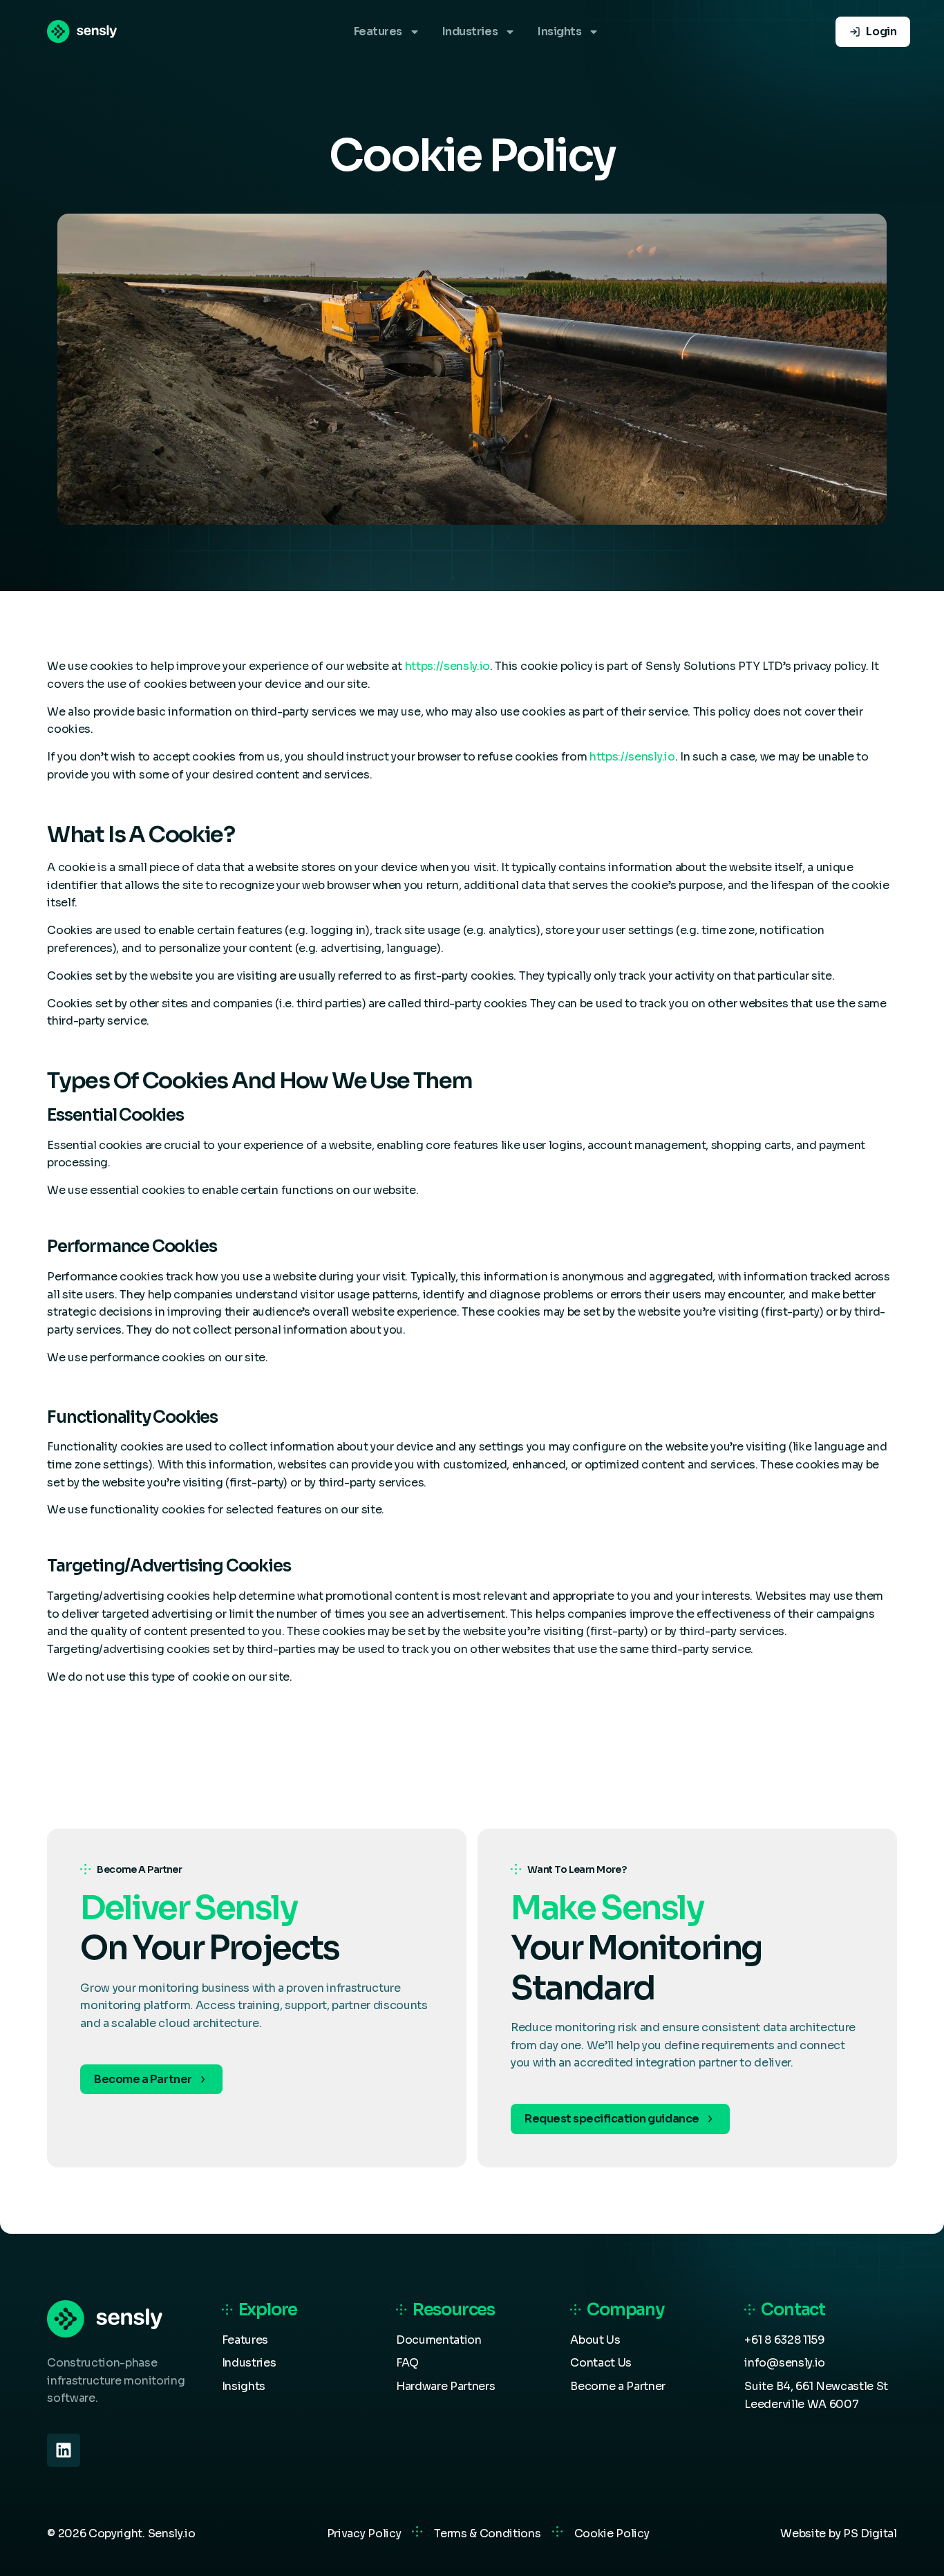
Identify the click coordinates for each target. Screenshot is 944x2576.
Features (378, 31)
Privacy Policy (364, 2533)
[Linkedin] (64, 2450)
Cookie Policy (612, 2533)
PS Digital (870, 2533)
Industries (470, 31)
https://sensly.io (448, 666)
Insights (559, 31)
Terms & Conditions (487, 2533)
